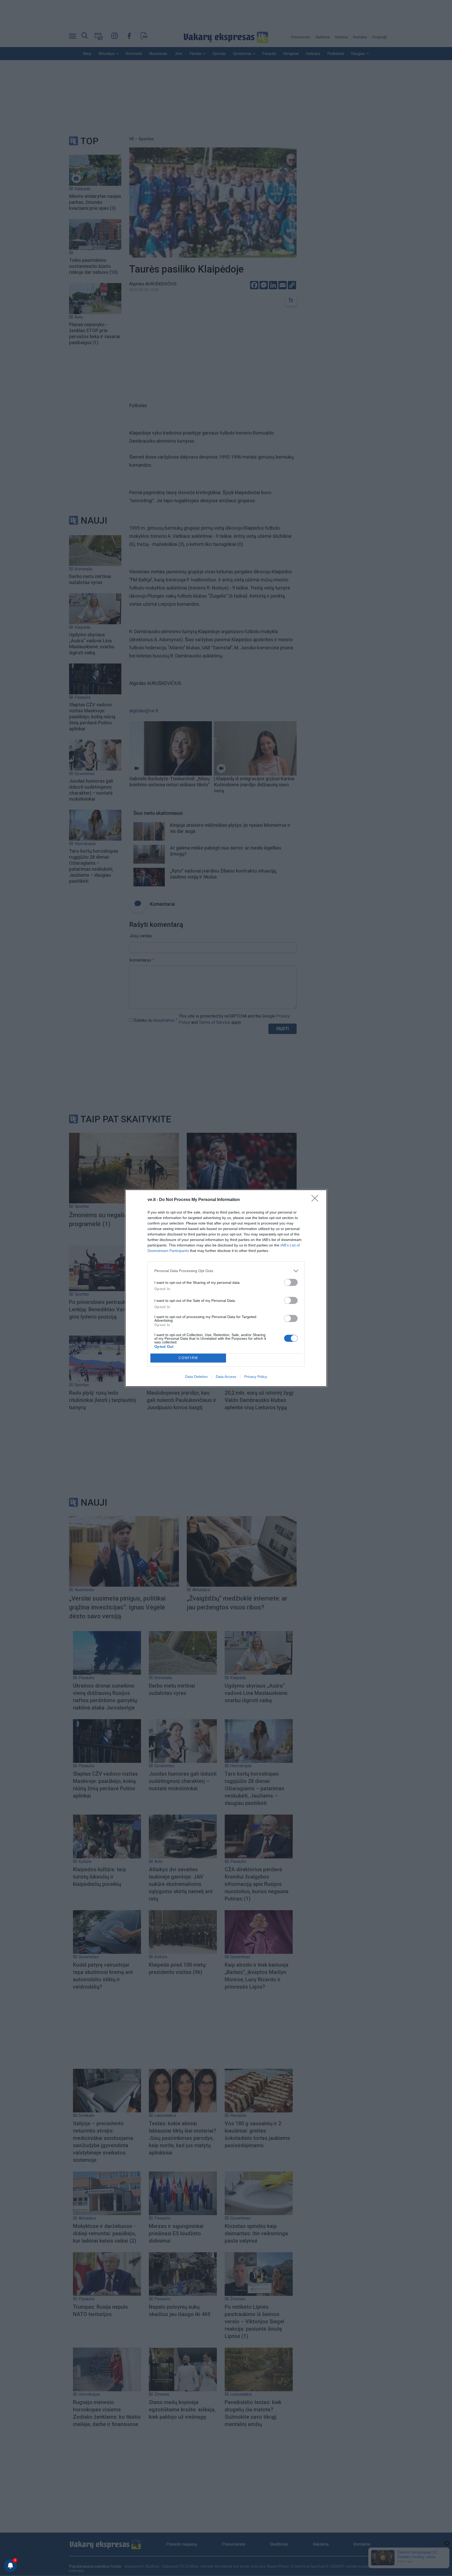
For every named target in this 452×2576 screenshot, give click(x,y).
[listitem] (226, 1271)
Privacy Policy (256, 1377)
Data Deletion (196, 1377)
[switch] (291, 1282)
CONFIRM (188, 1358)
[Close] (317, 1200)
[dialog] (226, 1288)
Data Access (226, 1377)
